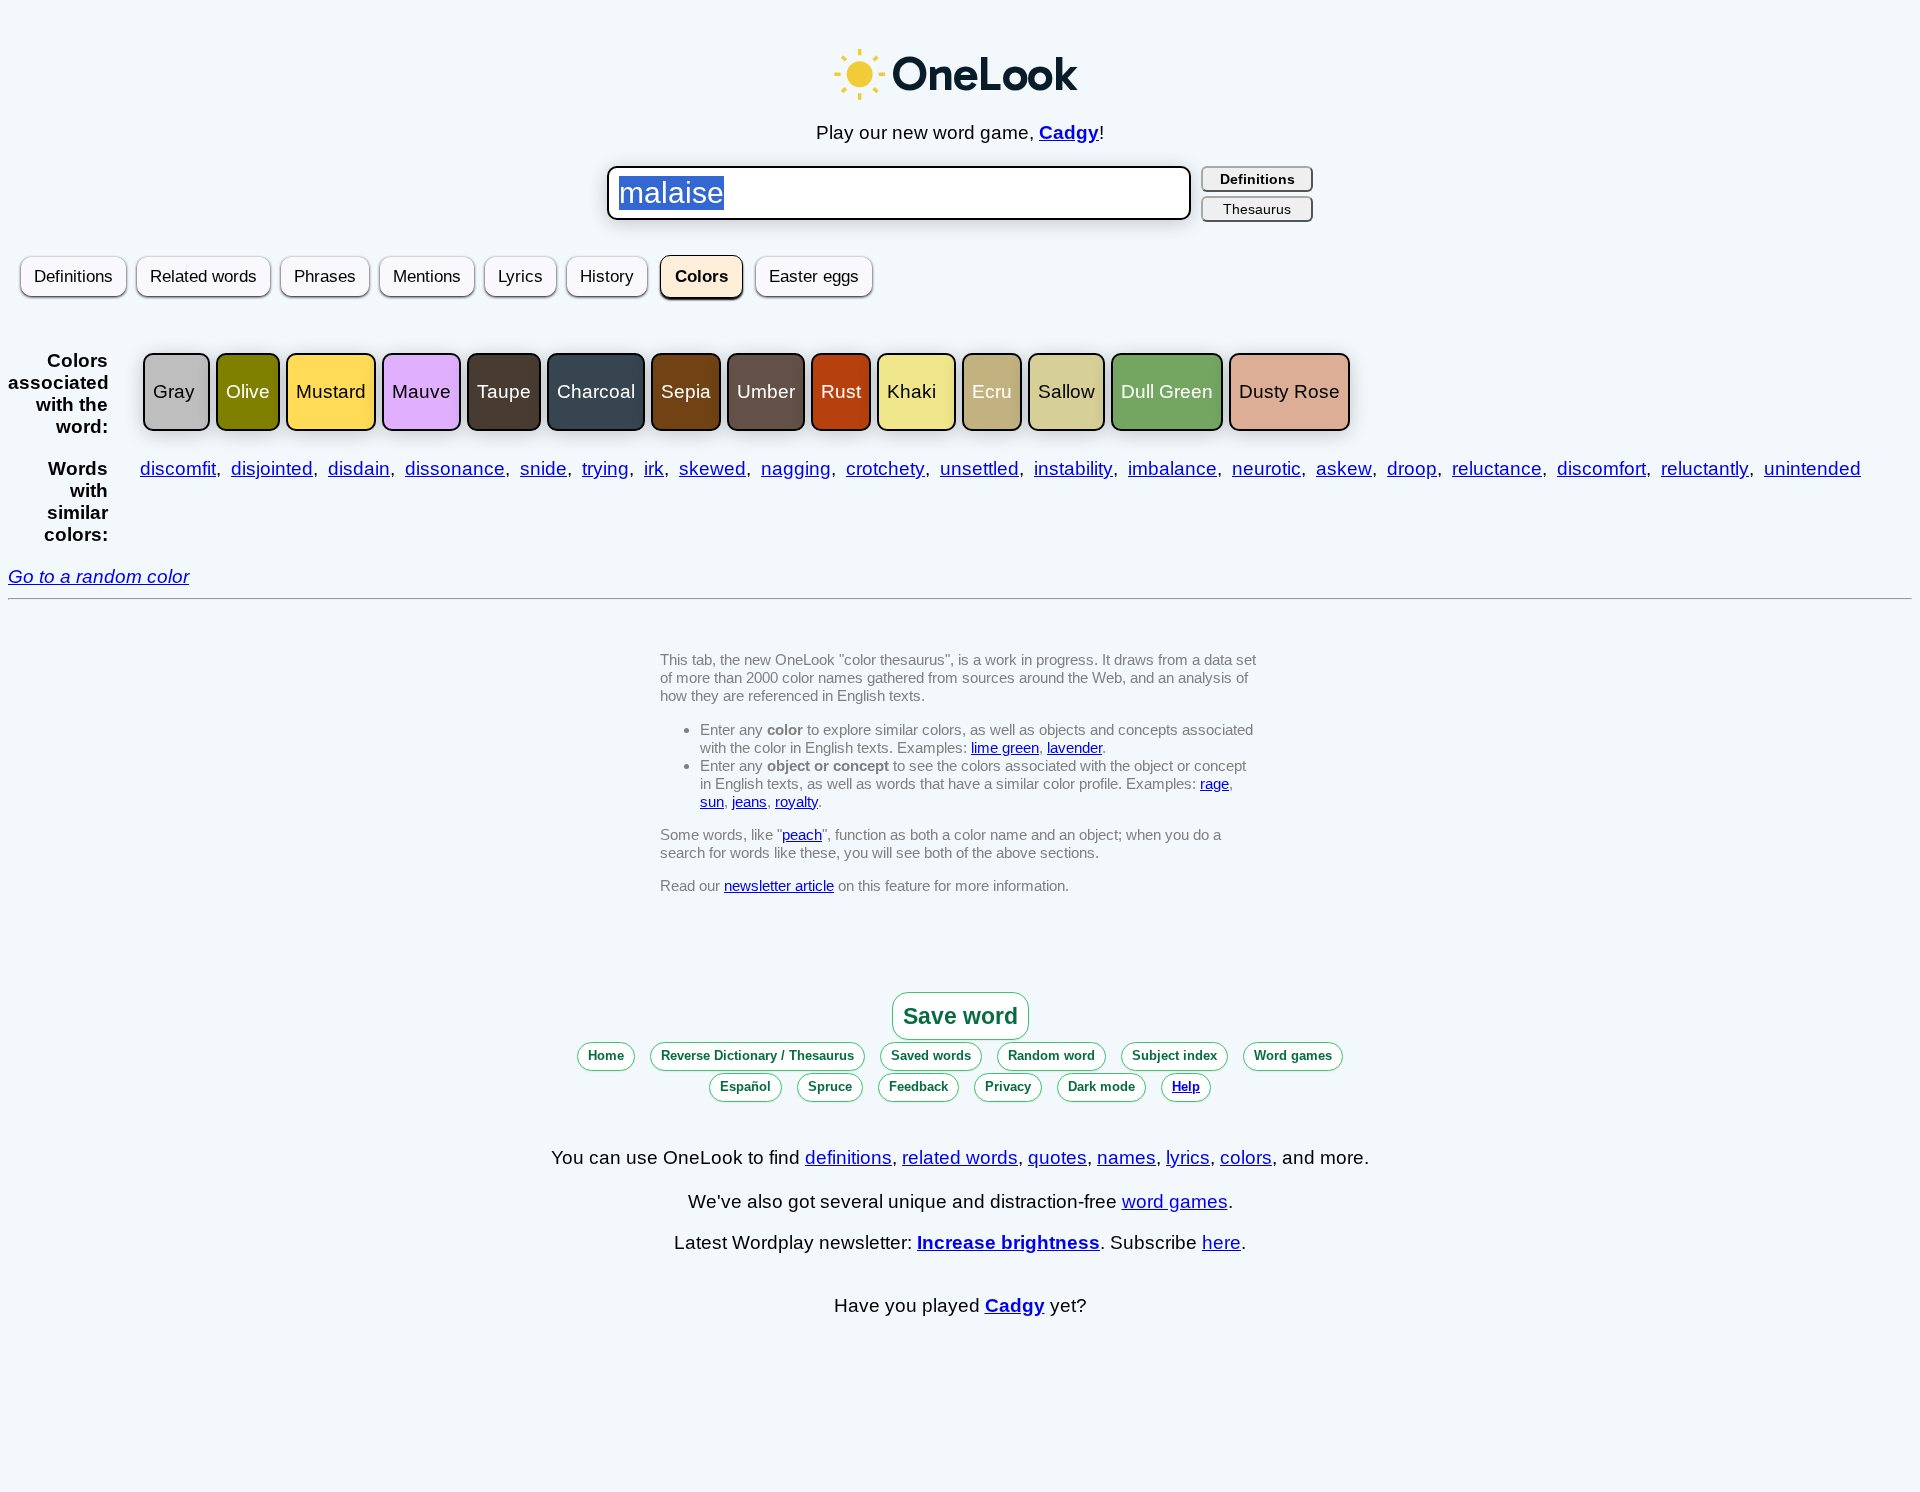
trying (605, 468)
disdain (359, 468)
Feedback (918, 1086)
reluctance (1497, 468)
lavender (1074, 747)
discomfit (178, 468)
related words (960, 1157)
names (1126, 1157)
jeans (749, 801)
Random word (1051, 1055)
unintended (1812, 468)
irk (654, 468)
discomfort (1601, 468)
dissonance (455, 468)
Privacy (1008, 1086)
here (1221, 1242)
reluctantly (1705, 468)
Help (1186, 1086)
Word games (1293, 1055)
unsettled (979, 468)
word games (1175, 1201)
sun (712, 801)
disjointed (272, 468)
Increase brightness (1008, 1242)
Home (606, 1055)
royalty (796, 801)
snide (543, 468)
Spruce (830, 1086)
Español (745, 1086)
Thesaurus (1257, 209)
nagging (796, 468)
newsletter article (779, 885)
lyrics (1188, 1157)
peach (802, 834)
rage (1214, 783)
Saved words (931, 1055)
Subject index (1174, 1055)
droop (1412, 468)
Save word (960, 1016)
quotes (1057, 1157)
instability (1073, 468)
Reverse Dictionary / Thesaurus (757, 1055)
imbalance (1172, 468)
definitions (848, 1157)
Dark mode (1101, 1086)
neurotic (1266, 468)
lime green (1005, 747)
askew (1344, 468)
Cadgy (1069, 132)
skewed (712, 468)
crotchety (885, 468)
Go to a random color (98, 576)
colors (1246, 1157)
